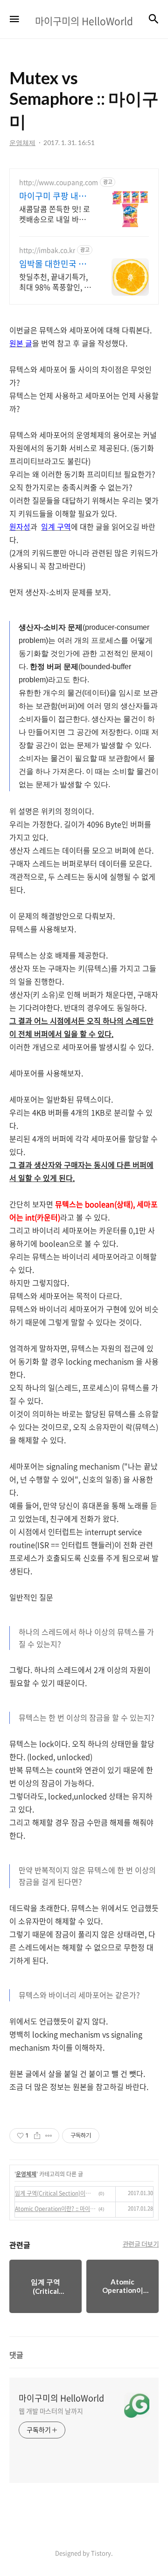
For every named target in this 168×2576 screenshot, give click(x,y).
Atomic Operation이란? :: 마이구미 (55, 2209)
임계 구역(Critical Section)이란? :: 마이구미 (55, 2193)
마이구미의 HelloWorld (61, 2398)
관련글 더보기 (141, 2244)
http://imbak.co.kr (47, 250)
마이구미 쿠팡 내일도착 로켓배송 (53, 196)
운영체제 (26, 2174)
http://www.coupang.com (59, 182)
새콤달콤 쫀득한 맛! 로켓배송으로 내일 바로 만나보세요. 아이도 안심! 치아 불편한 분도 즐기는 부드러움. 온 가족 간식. (56, 214)
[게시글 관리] (49, 2136)
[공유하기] (37, 2136)
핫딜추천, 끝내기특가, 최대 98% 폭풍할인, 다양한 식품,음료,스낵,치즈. (55, 281)
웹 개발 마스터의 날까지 (51, 2411)
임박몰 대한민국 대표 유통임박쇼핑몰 (53, 264)
